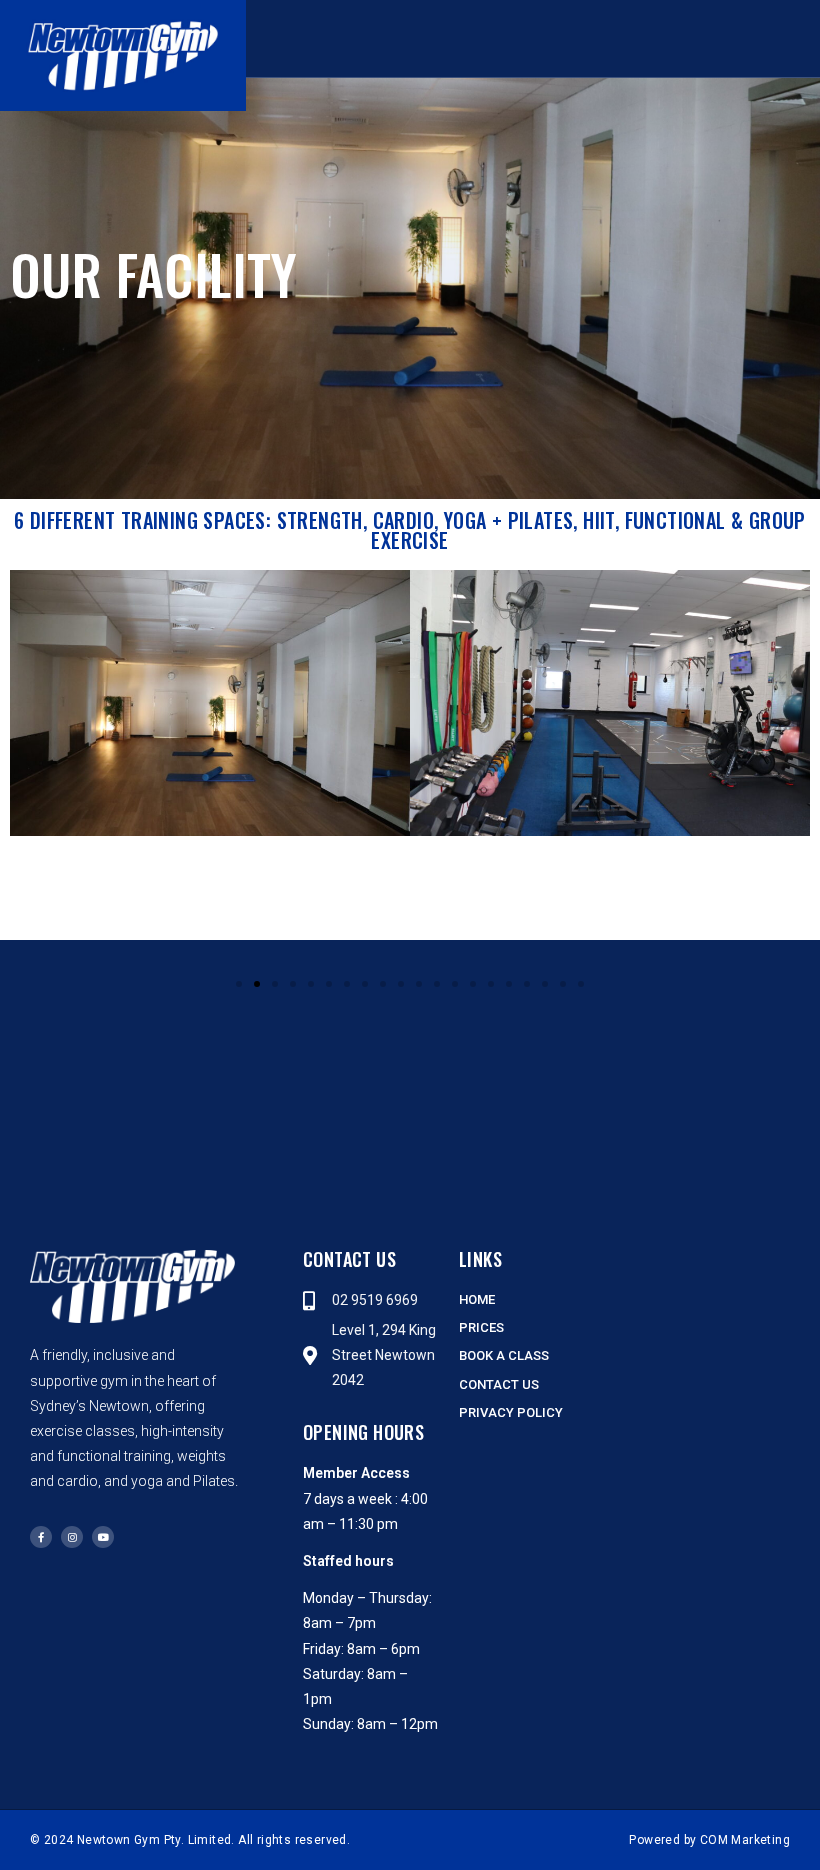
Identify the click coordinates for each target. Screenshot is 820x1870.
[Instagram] (72, 1537)
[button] (600, 39)
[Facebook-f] (41, 1537)
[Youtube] (103, 1537)
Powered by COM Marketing (709, 1840)
